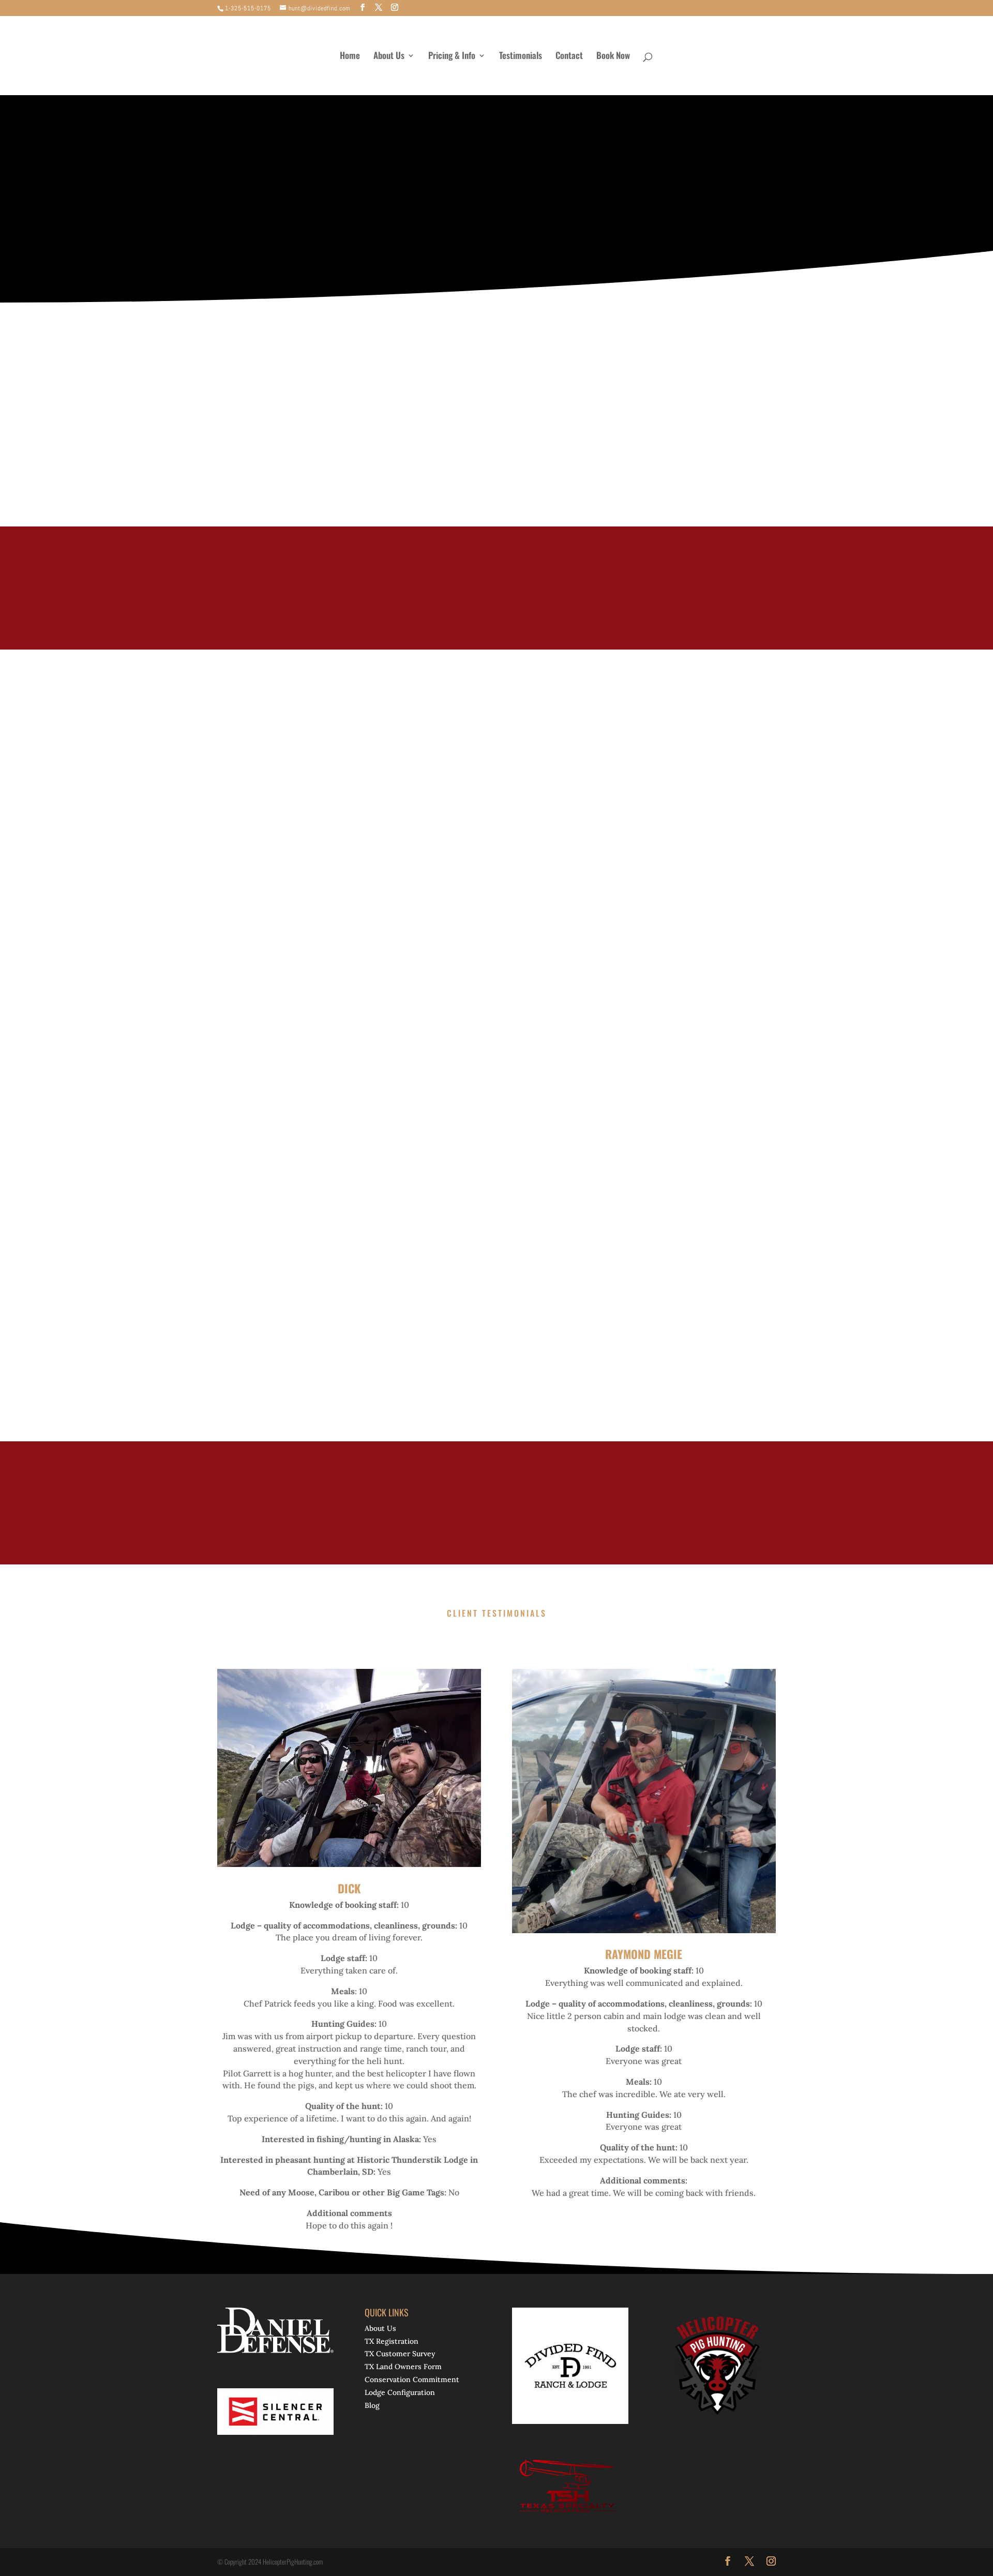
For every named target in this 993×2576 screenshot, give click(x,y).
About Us (389, 57)
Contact (569, 57)
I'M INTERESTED (693, 588)
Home (350, 57)
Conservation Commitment (412, 2379)
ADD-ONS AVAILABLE (391, 1198)
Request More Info (419, 223)
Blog (372, 2405)
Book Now (613, 57)
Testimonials (521, 57)
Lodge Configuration (400, 2392)
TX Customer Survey (400, 2354)
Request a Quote (244, 1108)
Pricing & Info (452, 57)
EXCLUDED (301, 1198)
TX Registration (392, 2341)
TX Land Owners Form (403, 2367)
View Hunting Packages (563, 223)
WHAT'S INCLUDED (216, 1198)
